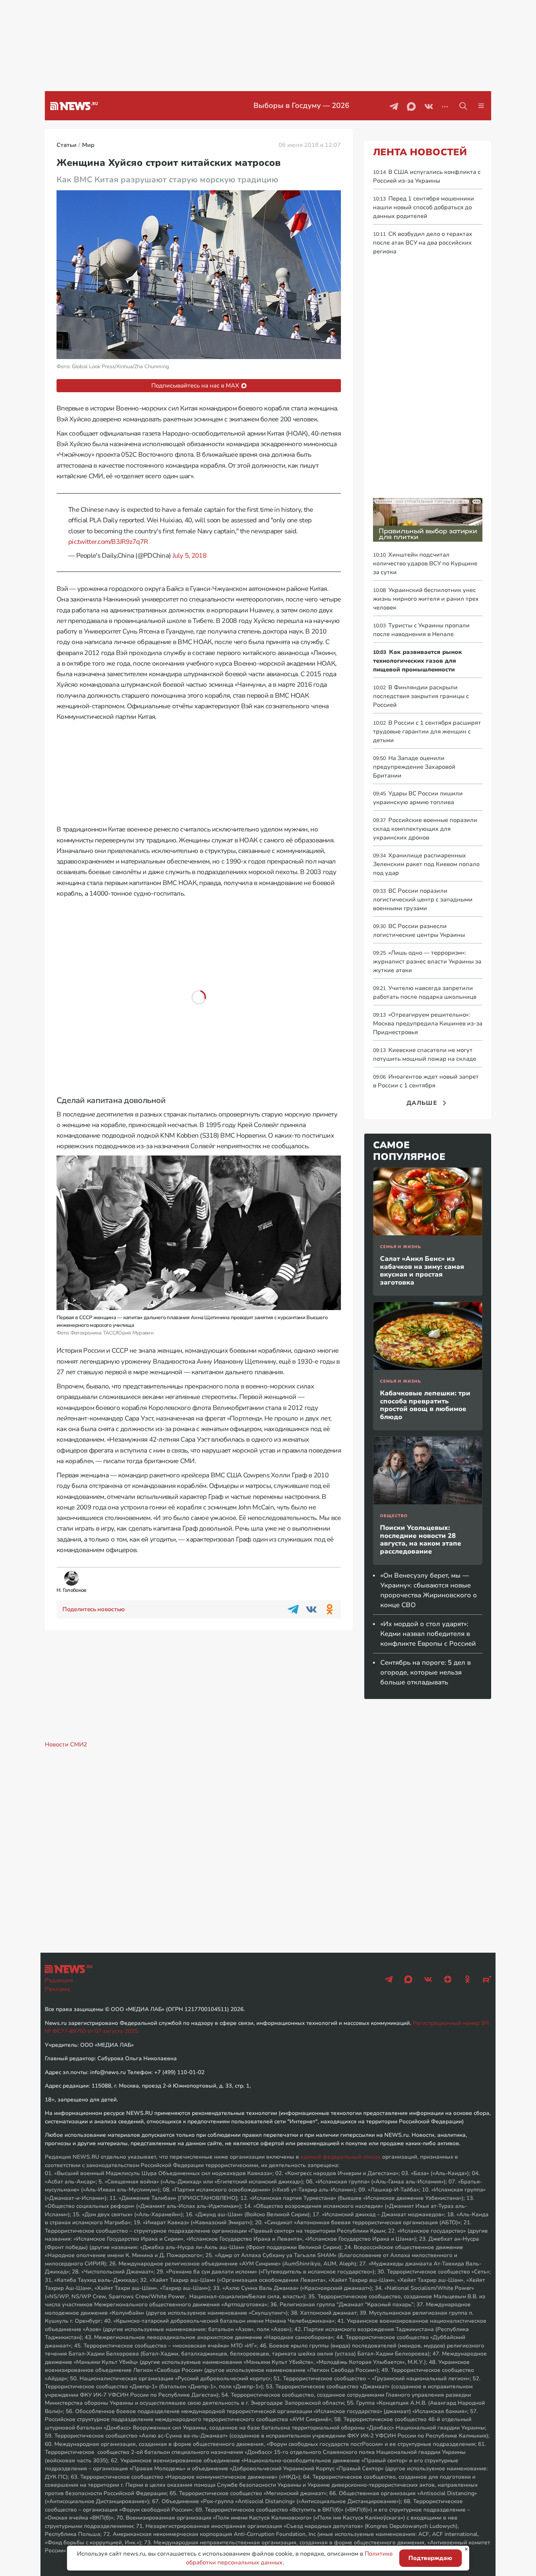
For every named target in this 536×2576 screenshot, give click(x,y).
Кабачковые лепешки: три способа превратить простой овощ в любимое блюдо (425, 1405)
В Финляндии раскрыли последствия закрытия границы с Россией (421, 696)
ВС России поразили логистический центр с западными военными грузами (423, 900)
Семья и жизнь (400, 1247)
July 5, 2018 (189, 556)
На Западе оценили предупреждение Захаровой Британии (414, 767)
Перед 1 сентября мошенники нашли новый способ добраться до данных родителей (424, 207)
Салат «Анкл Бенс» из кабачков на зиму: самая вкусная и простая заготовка (422, 1271)
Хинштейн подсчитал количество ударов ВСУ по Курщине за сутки (425, 564)
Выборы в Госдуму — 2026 (244, 106)
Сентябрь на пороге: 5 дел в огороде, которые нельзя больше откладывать (426, 1672)
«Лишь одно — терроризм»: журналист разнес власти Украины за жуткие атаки (427, 962)
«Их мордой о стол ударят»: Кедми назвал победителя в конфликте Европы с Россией (428, 1634)
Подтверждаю (430, 2558)
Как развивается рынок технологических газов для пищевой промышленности (417, 661)
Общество (394, 1516)
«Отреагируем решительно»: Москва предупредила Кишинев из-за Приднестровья (428, 1024)
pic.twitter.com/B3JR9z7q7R (108, 542)
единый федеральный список (341, 2157)
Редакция (59, 1980)
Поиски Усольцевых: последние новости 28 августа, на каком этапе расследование (421, 1540)
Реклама (57, 1989)
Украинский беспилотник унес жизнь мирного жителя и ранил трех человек (426, 599)
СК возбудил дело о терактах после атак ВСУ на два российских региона (423, 243)
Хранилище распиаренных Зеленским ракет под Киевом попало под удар (426, 864)
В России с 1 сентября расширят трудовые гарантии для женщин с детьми (427, 732)
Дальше (422, 1103)
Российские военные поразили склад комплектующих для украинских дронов (425, 829)
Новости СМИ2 (66, 1745)
